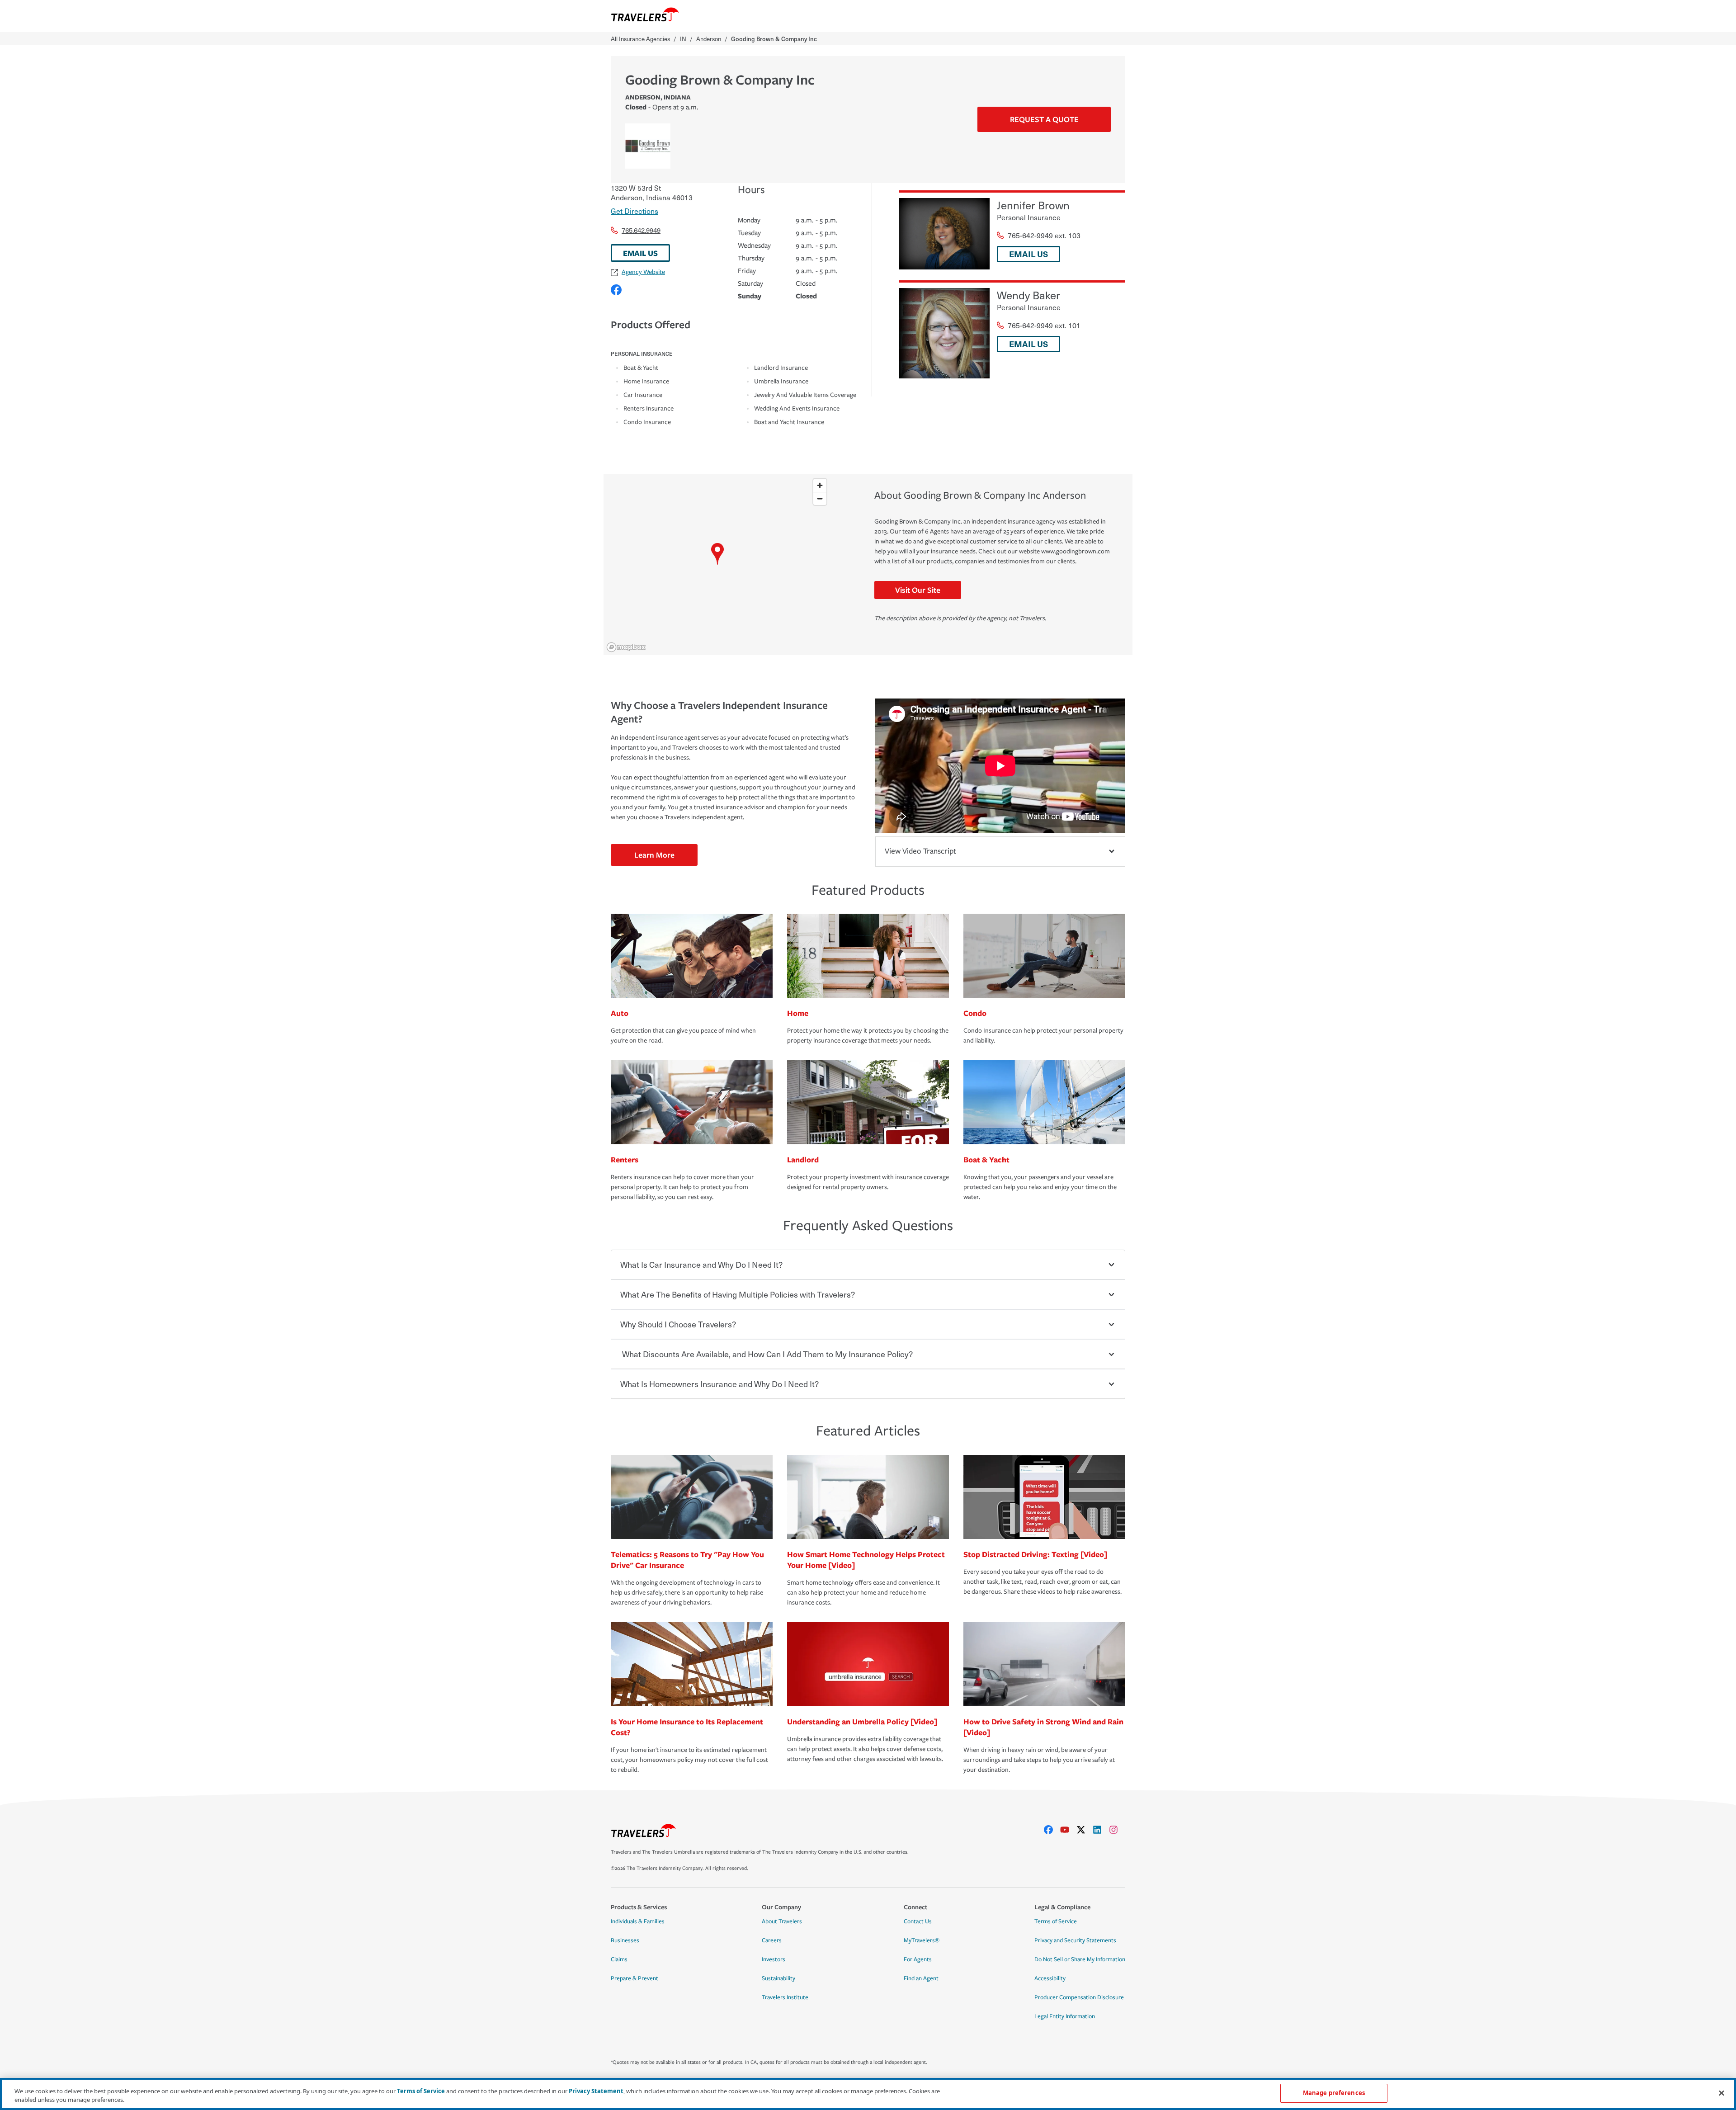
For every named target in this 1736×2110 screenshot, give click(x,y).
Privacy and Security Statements (1075, 1940)
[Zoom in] (820, 485)
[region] (717, 565)
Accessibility (1050, 1978)
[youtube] (1068, 1830)
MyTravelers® (922, 1940)
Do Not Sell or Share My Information (1080, 1959)
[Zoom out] (820, 498)
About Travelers (782, 1921)
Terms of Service (1056, 1921)
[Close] (1722, 2093)
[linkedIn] (1101, 1830)
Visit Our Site (918, 590)
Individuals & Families (638, 1921)
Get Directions (634, 211)
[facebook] (1052, 1830)
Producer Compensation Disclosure (1079, 1997)
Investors (774, 1959)
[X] (1085, 1830)
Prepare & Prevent (634, 1978)
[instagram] (1117, 1830)
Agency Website (643, 272)
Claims (619, 1959)
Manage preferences (1334, 2093)
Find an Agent (921, 1978)
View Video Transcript (920, 851)
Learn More (654, 855)
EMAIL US (640, 253)
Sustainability (778, 1978)
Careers (772, 1940)
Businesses (625, 1940)
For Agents (918, 1959)
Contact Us (918, 1921)
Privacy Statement (596, 2091)
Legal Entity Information (1065, 2016)
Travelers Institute (785, 1997)
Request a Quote (1044, 119)
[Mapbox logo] (626, 647)
